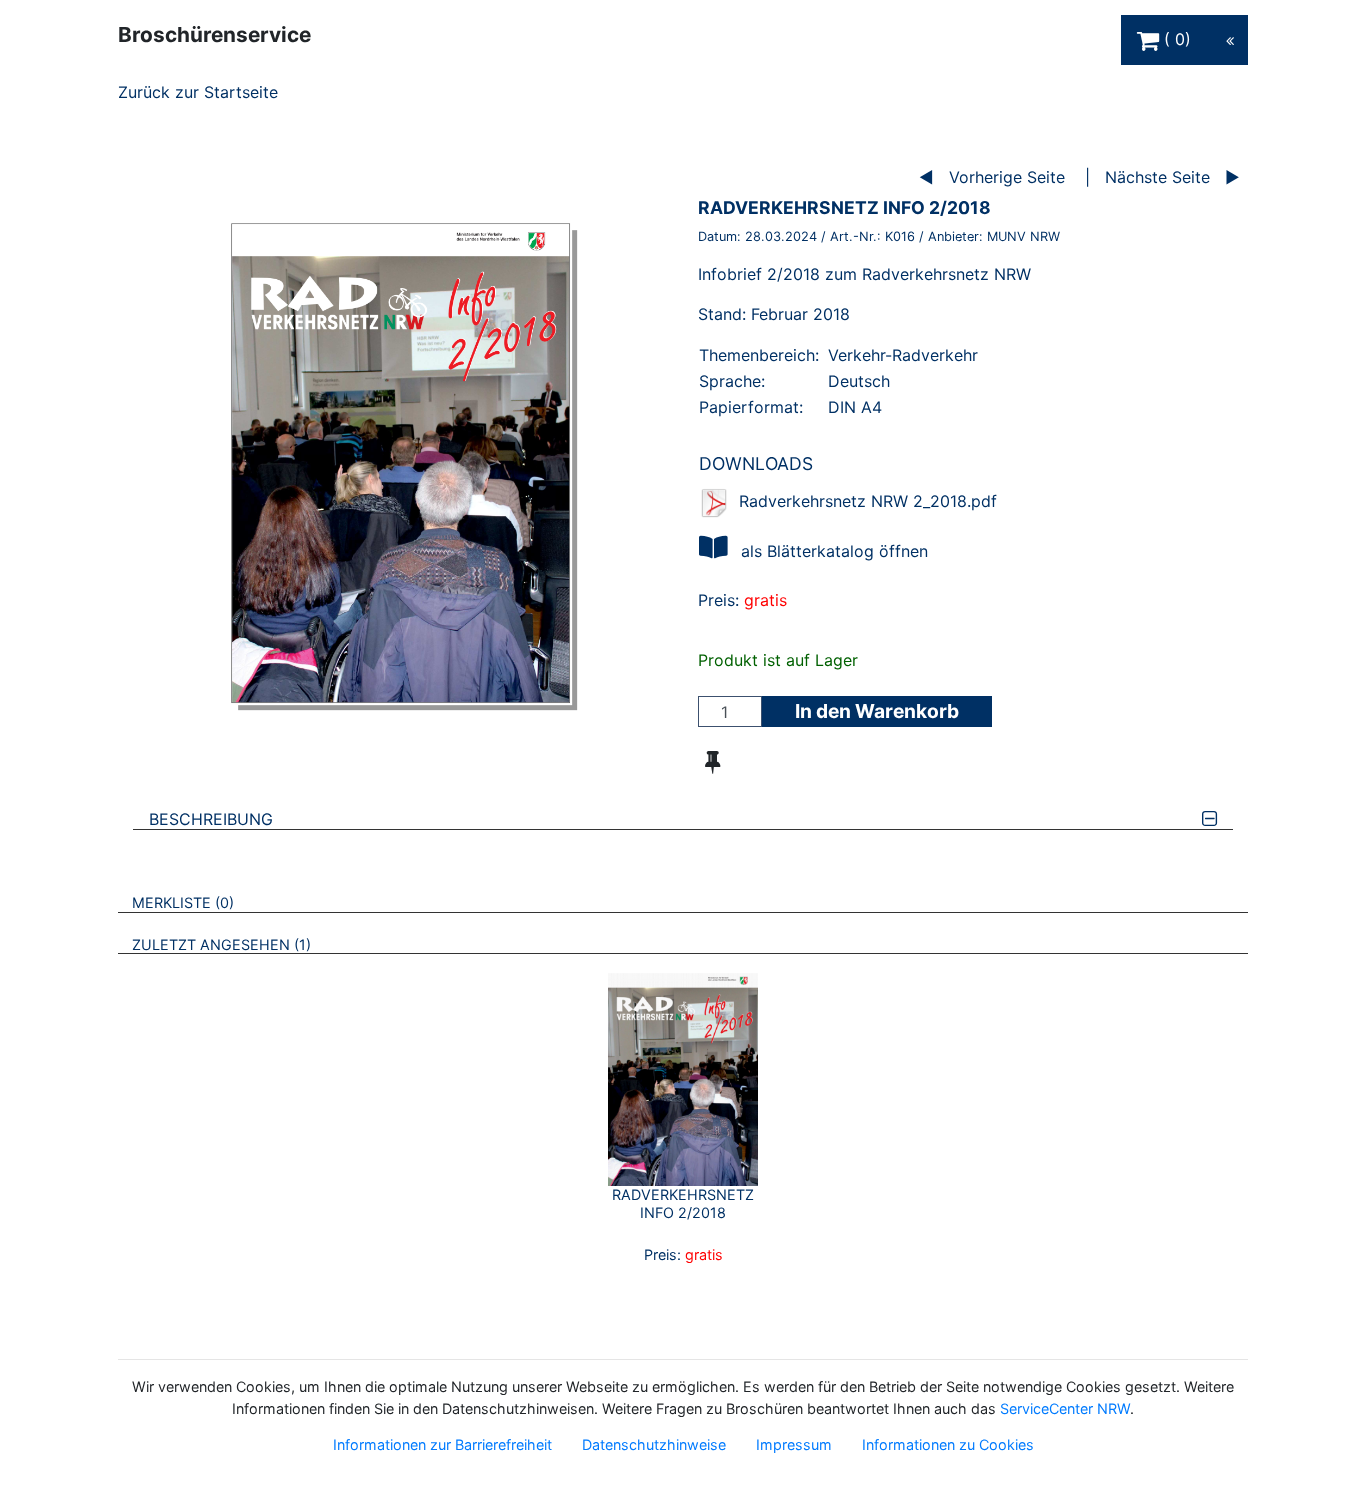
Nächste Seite (1157, 177)
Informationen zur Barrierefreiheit (442, 1444)
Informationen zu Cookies (948, 1444)
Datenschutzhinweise (654, 1444)
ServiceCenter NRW (1065, 1408)
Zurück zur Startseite (198, 92)
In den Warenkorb (877, 711)
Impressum (794, 1444)
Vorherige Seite (1007, 177)
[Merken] (712, 762)
